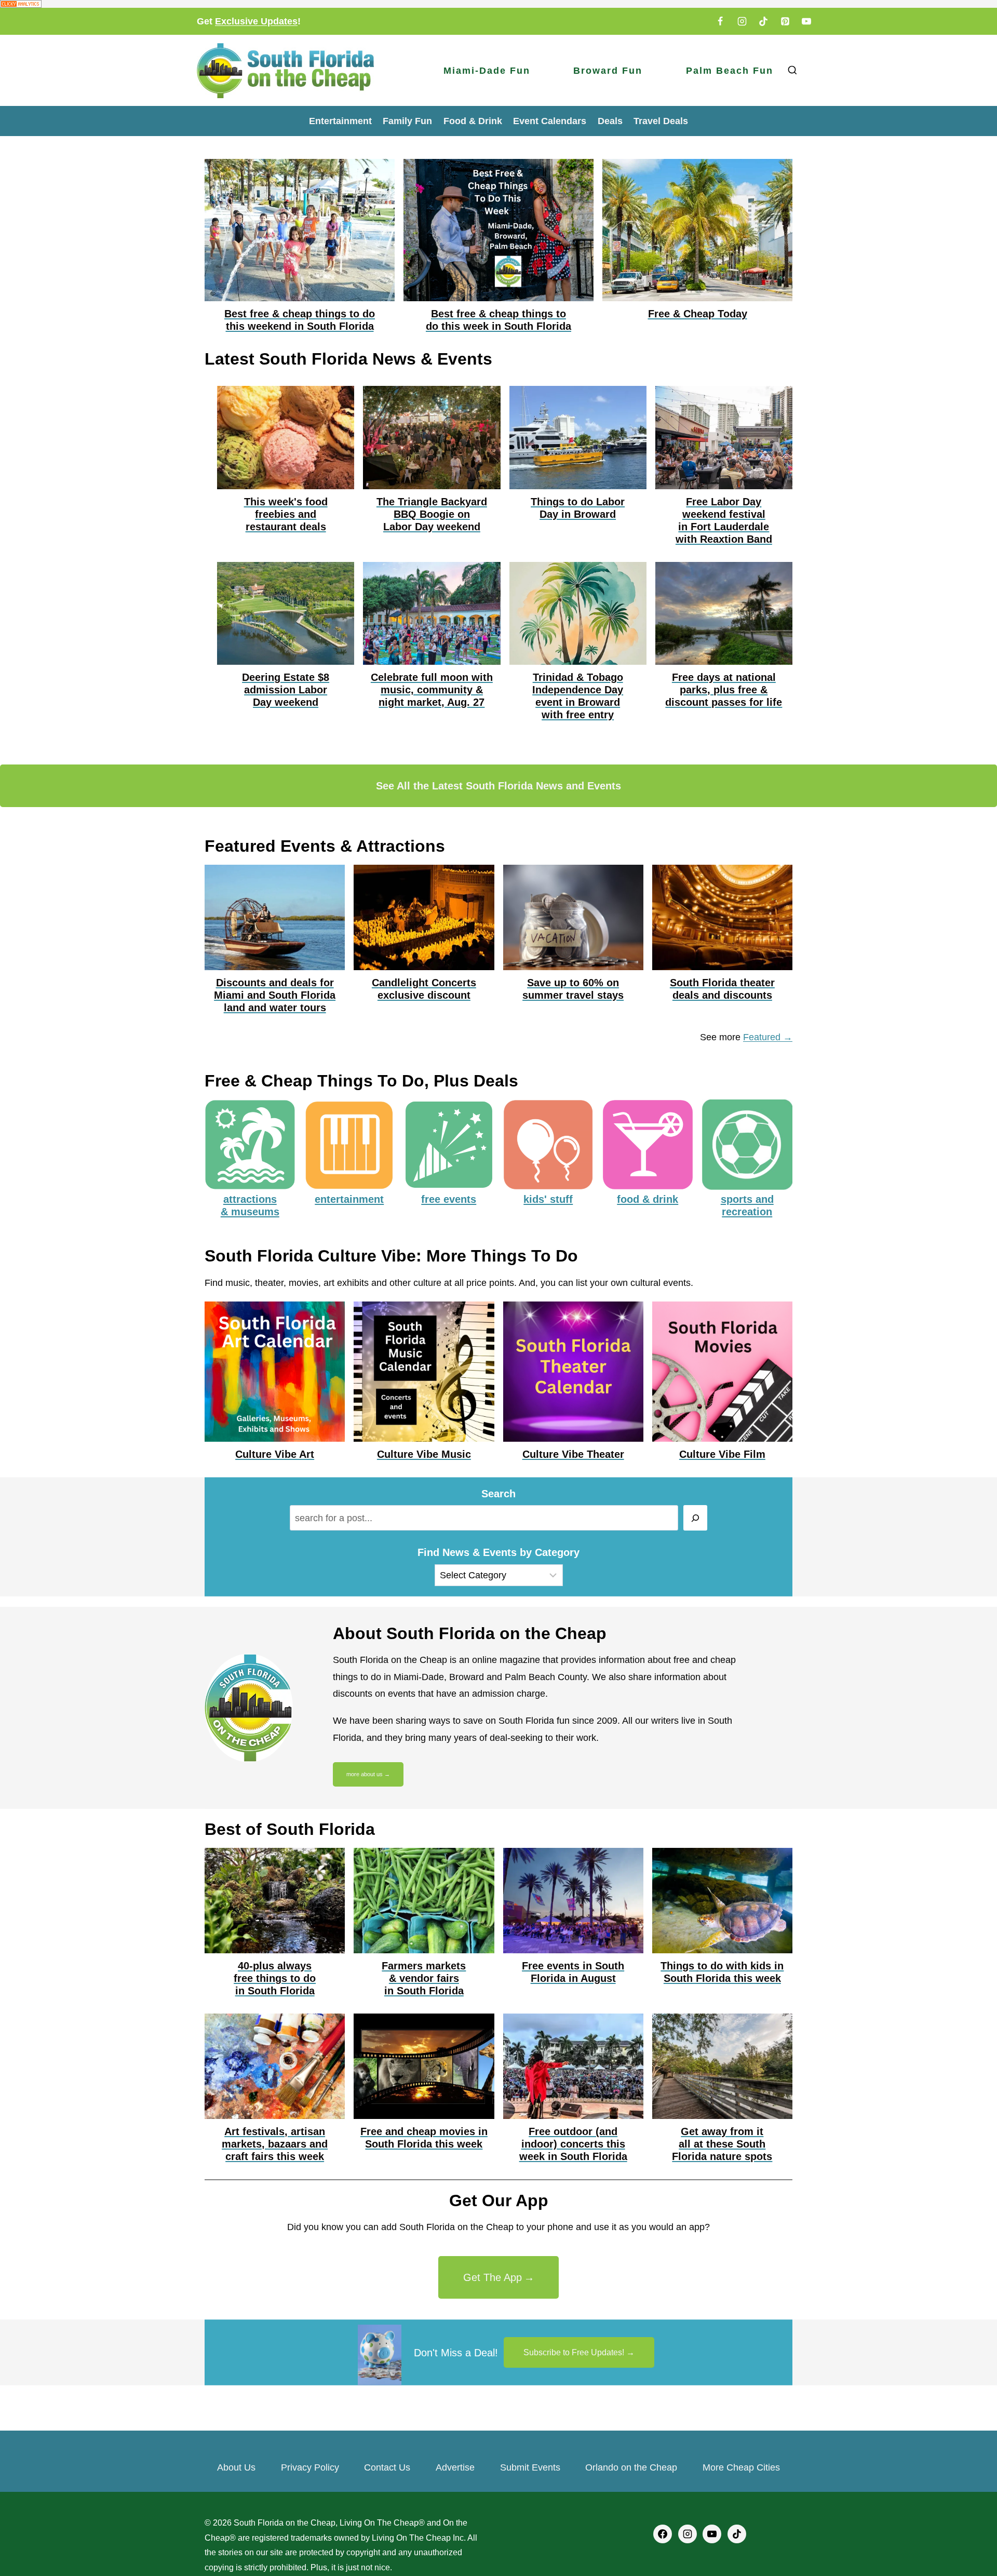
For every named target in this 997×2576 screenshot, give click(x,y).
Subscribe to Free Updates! (574, 2352)
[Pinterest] (785, 21)
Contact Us (387, 2467)
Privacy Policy (310, 2467)
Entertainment (340, 121)
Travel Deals (661, 121)
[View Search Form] (792, 70)
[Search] (696, 1518)
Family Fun (407, 121)
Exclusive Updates (256, 21)
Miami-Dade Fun (487, 71)
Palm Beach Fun (730, 71)
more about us (365, 1774)
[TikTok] (763, 21)
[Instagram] (742, 21)
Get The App (493, 2277)
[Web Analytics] (498, 4)
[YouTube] (806, 21)
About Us (236, 2467)
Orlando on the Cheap (631, 2467)
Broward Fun (608, 71)
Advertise (455, 2467)
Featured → (768, 1037)
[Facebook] (720, 21)
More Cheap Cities (741, 2467)
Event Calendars (550, 121)
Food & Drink (473, 121)
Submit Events (530, 2467)
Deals (610, 121)
